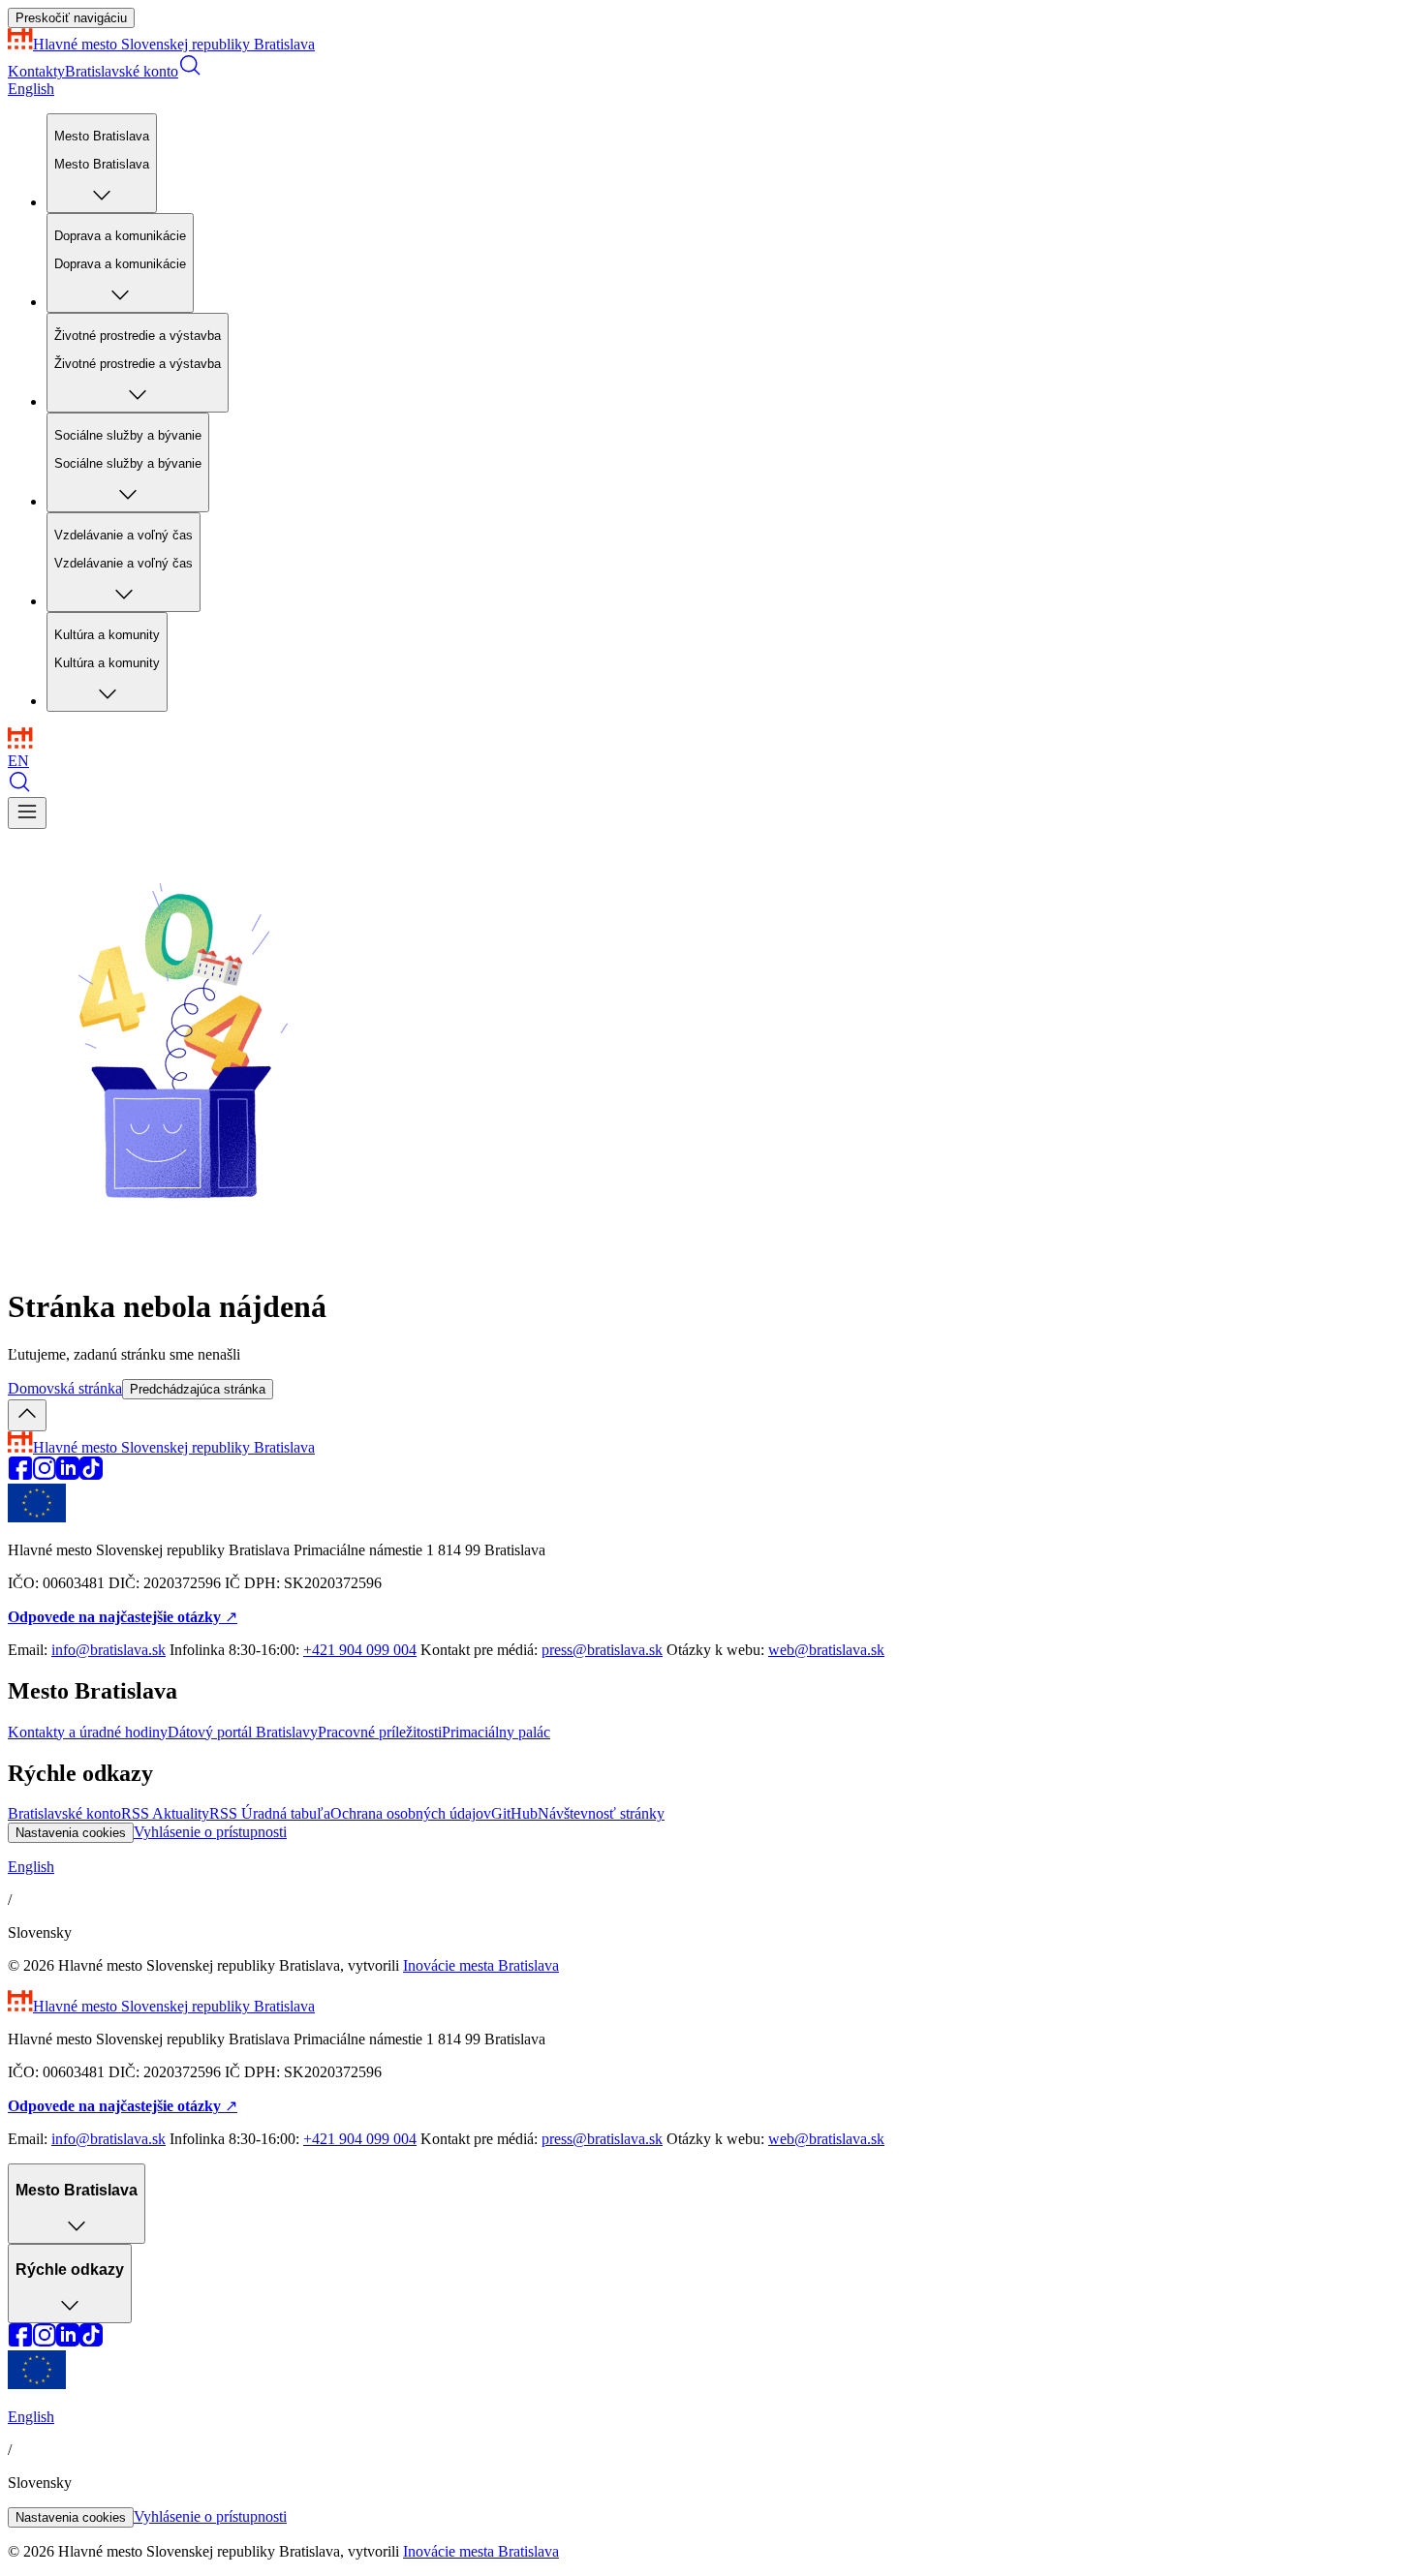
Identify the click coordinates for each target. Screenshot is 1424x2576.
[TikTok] (91, 1474)
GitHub (514, 1813)
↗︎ (123, 1617)
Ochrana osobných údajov (411, 1813)
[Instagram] (44, 1474)
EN (18, 761)
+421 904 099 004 (360, 1650)
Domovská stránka (65, 1388)
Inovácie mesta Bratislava (481, 1965)
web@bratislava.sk (826, 1650)
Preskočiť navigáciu (71, 18)
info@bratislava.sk (108, 1650)
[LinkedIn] (68, 1474)
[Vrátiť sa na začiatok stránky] (27, 1415)
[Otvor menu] (27, 813)
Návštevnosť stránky (601, 1813)
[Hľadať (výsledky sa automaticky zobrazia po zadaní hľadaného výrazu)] (190, 71)
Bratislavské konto (122, 71)
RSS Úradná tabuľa (270, 1813)
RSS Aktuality (165, 1813)
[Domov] (20, 743)
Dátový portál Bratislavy (243, 1732)
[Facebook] (20, 1474)
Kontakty (36, 71)
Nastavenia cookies (71, 1833)
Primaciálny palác (496, 1732)
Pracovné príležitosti (380, 1732)
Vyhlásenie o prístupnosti (210, 1832)
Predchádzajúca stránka (198, 1389)
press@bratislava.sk (602, 1650)
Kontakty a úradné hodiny (88, 1732)
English (31, 89)
